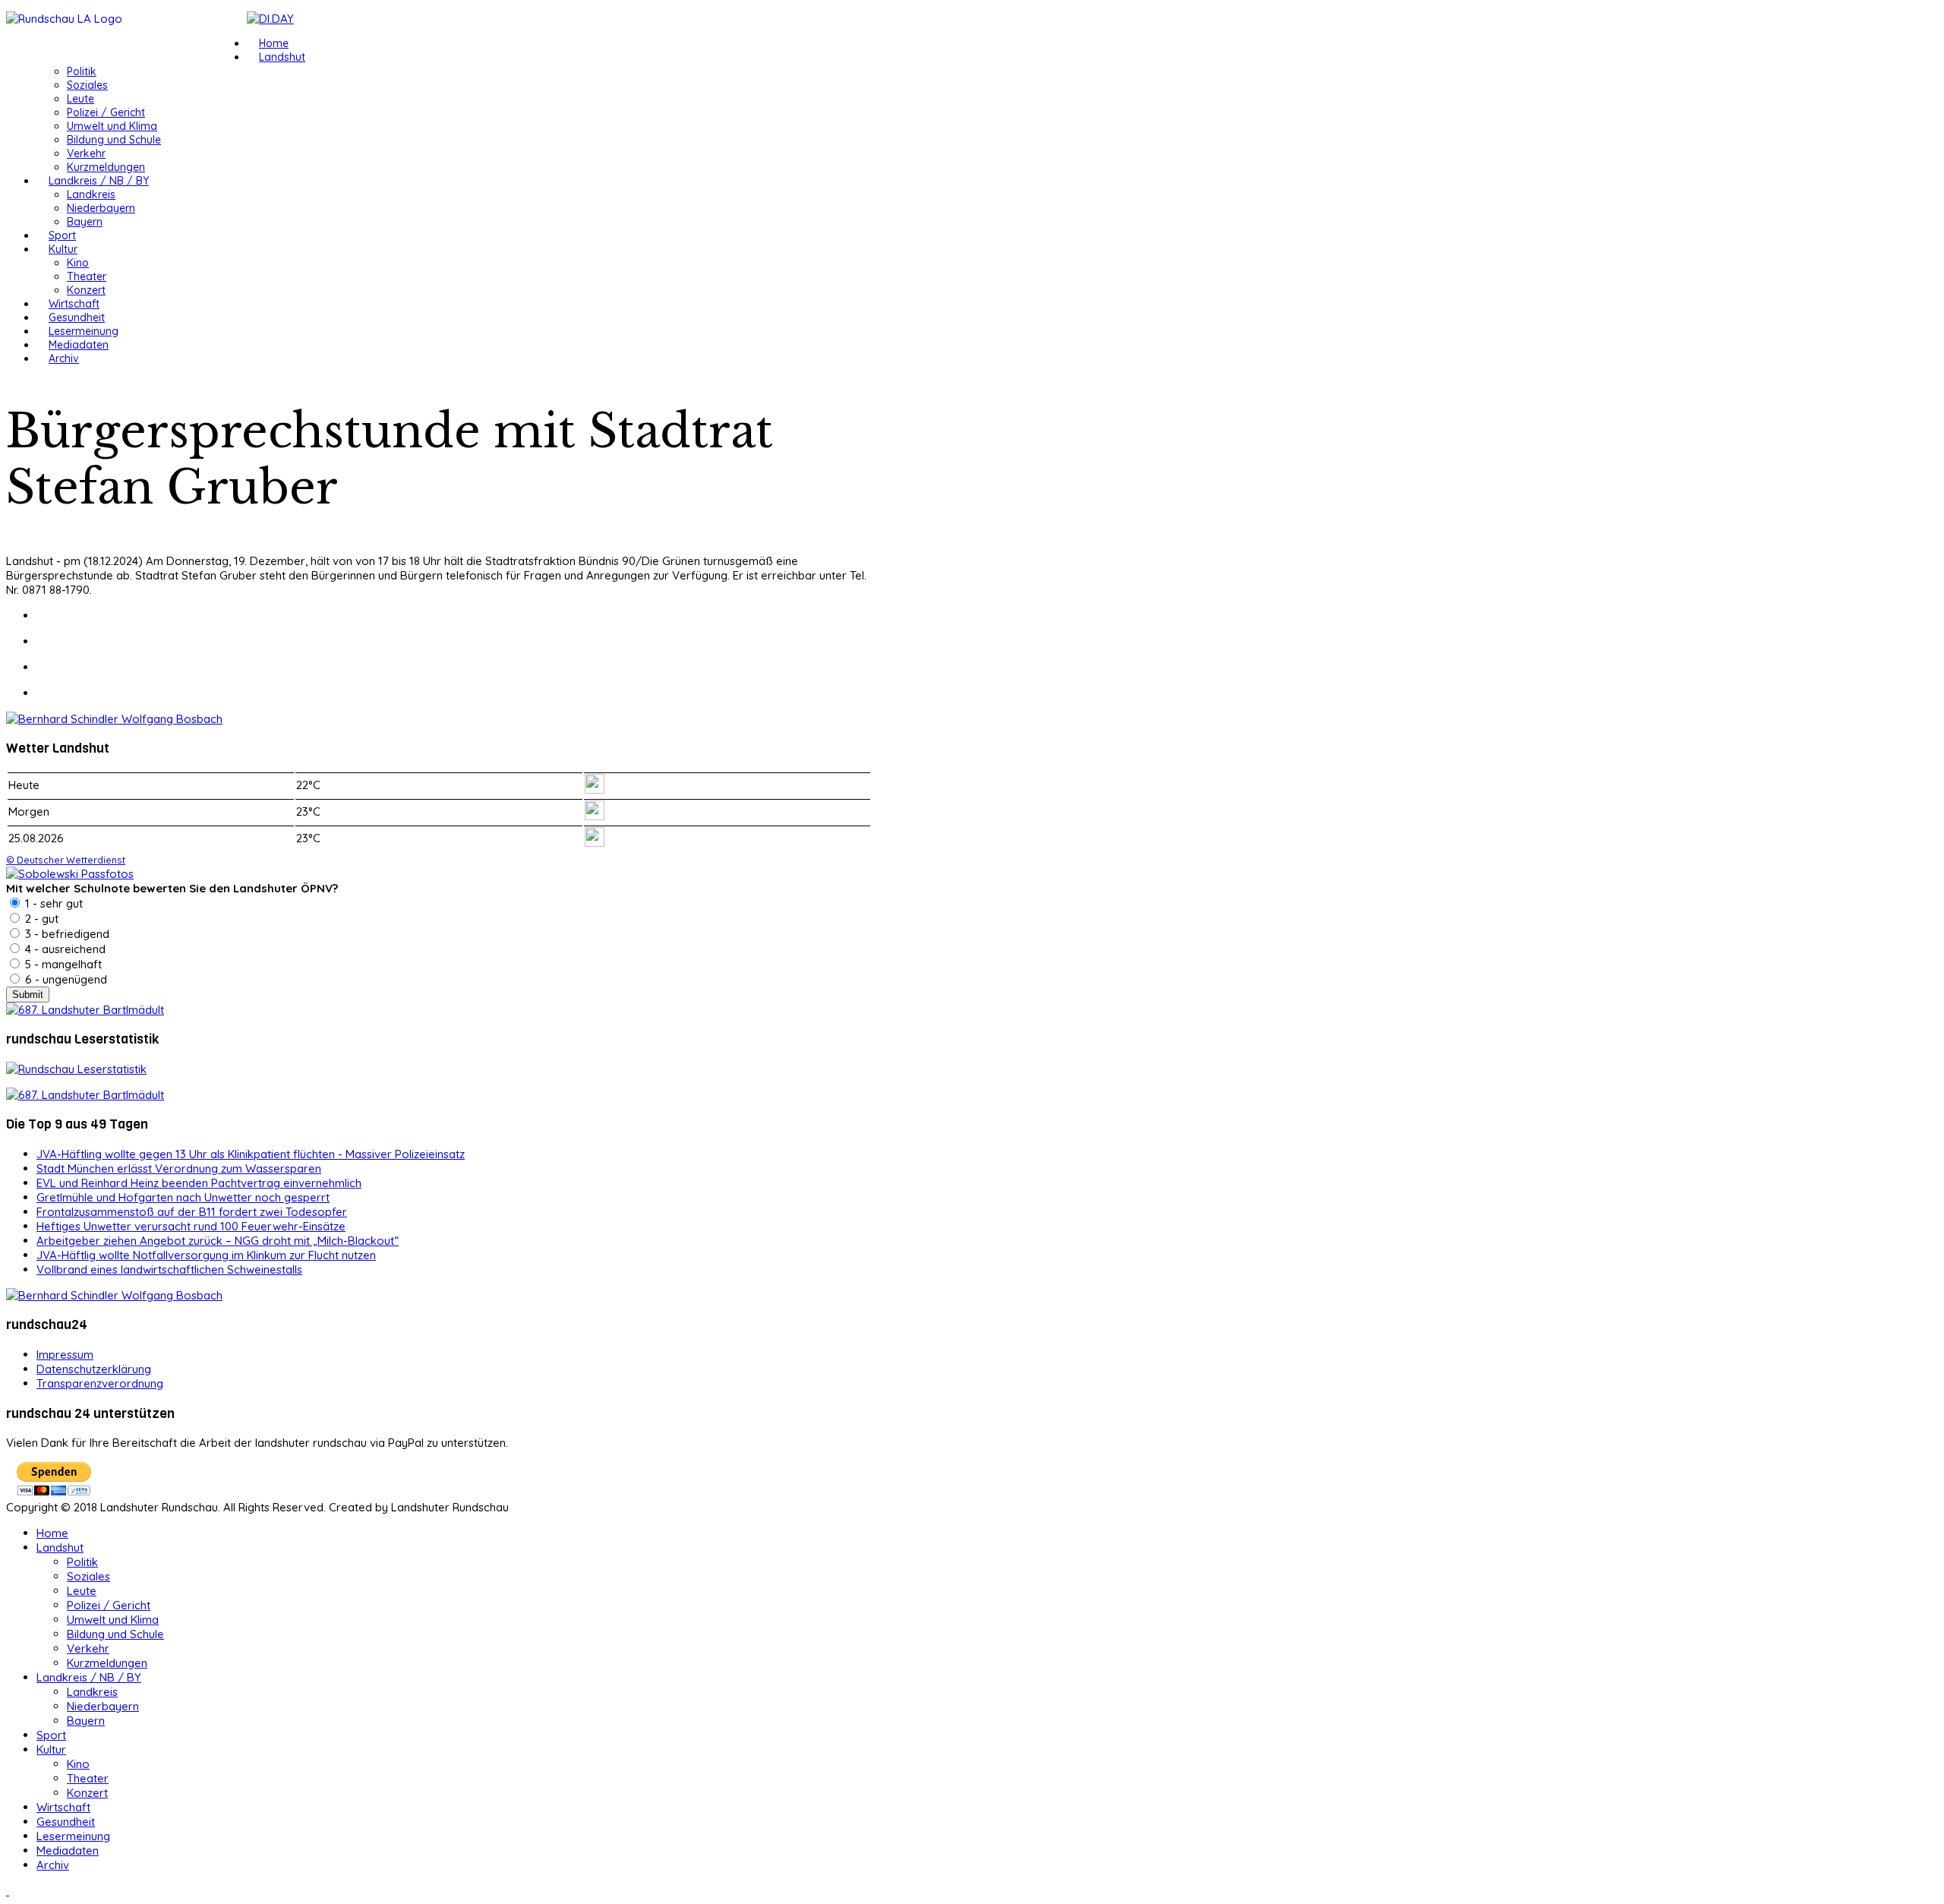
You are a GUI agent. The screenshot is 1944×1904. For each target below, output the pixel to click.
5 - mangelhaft (62, 964)
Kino (78, 263)
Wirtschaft (74, 304)
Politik (82, 71)
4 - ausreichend (64, 949)
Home (274, 43)
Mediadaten (79, 345)
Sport (62, 235)
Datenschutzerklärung (94, 1369)
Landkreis (91, 194)
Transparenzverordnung (100, 1383)
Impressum (65, 1355)
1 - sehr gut (52, 903)
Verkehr (86, 153)
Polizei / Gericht (106, 112)
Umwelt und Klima (112, 126)
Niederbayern (101, 208)
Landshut (282, 57)
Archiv (64, 358)
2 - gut (40, 919)
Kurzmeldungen (106, 167)
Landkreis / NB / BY (99, 181)
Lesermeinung (84, 331)
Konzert (86, 290)
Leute (80, 99)
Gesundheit (77, 317)
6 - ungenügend (65, 979)
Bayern (85, 222)
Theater (87, 276)
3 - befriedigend (66, 934)
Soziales (87, 85)
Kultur (63, 249)
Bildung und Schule (114, 140)
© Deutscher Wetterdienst (66, 860)
